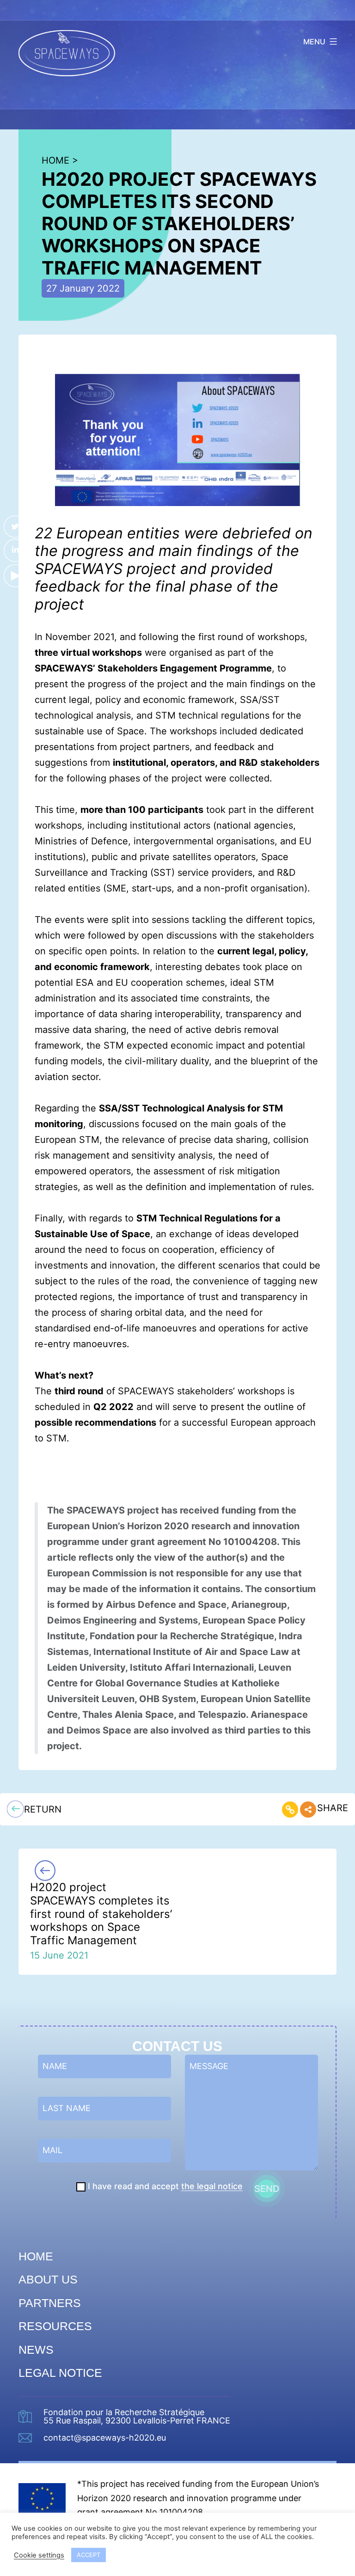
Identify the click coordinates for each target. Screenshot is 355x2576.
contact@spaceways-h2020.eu (105, 2438)
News (36, 2350)
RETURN (43, 1809)
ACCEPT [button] (89, 2555)
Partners (50, 2303)
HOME (55, 160)
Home (36, 2256)
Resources (55, 2326)
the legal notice (212, 2186)
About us (48, 2279)
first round (221, 637)
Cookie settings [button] (39, 2555)
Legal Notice (60, 2373)
